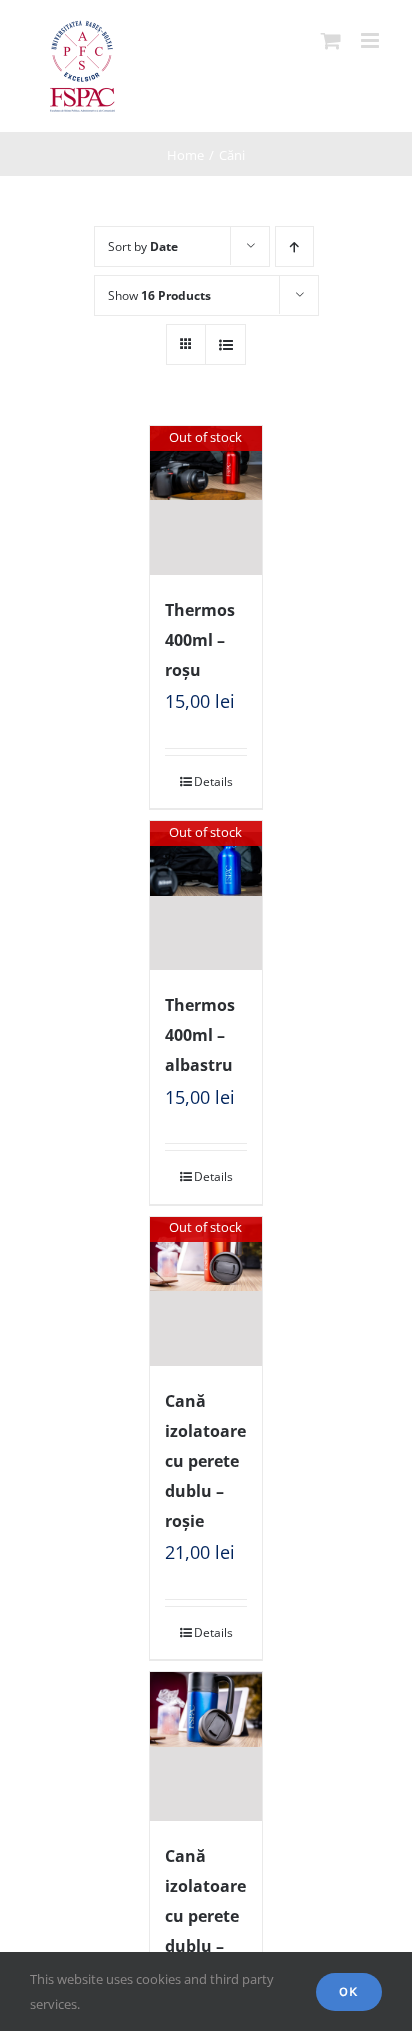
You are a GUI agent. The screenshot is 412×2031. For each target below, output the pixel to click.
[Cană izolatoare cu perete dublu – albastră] (206, 1746)
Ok (349, 1991)
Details (213, 781)
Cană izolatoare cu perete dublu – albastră (205, 1916)
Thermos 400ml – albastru (200, 1035)
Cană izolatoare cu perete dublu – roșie (205, 1461)
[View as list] (225, 344)
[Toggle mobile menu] (371, 40)
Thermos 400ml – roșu (200, 640)
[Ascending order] (294, 246)
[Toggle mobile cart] (331, 40)
